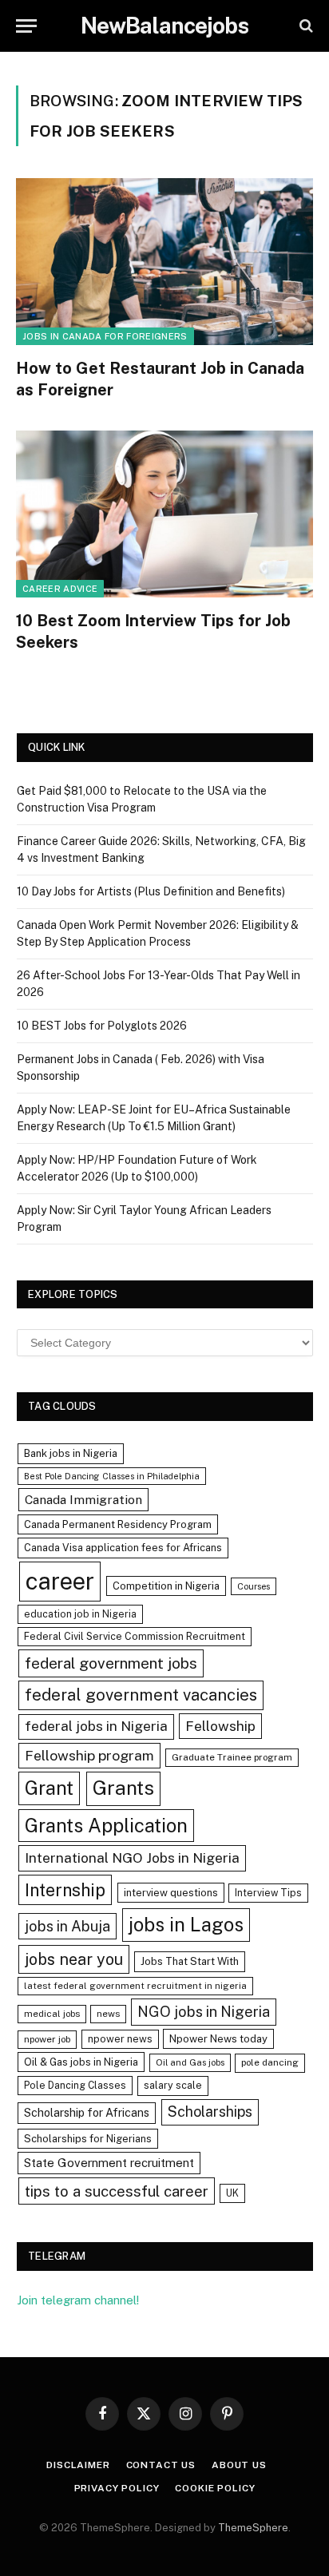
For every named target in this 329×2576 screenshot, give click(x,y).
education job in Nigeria (80, 1614)
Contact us (161, 2465)
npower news (120, 2039)
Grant (49, 1788)
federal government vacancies (141, 1695)
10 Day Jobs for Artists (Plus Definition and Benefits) (151, 891)
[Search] (305, 26)
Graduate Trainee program (232, 1757)
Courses (254, 1586)
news (108, 2014)
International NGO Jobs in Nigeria (132, 1858)
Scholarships (210, 2112)
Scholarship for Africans (87, 2113)
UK (232, 2193)
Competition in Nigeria (166, 1586)
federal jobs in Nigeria (96, 1726)
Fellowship (220, 1726)
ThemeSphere (253, 2528)
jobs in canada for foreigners (105, 336)
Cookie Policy (215, 2488)
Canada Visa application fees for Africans (123, 1548)
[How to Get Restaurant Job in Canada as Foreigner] (164, 262)
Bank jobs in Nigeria (71, 1453)
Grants (123, 1788)
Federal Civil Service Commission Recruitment (135, 1636)
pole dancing (270, 2062)
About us (239, 2465)
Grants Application (106, 1825)
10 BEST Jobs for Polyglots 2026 (102, 1026)
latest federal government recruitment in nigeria (135, 1986)
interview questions (171, 1893)
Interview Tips (268, 1893)
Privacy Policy (117, 2488)
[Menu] (26, 26)
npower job (47, 2039)
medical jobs (52, 2014)
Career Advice (60, 589)
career (60, 1581)
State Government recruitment (109, 2163)
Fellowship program (89, 1755)
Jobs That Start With (190, 1961)
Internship (65, 1890)
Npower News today (218, 2039)
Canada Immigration (83, 1500)
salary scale (173, 2085)
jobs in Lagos (186, 1924)
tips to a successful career (117, 2191)
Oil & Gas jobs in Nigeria (81, 2062)
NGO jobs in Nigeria (204, 2012)
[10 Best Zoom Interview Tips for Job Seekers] (164, 514)
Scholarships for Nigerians (88, 2139)
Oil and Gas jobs (190, 2062)
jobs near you (74, 1959)
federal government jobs (111, 1663)
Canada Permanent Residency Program (118, 1524)
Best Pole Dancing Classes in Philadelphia (112, 1476)
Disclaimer (78, 2465)
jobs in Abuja (67, 1926)
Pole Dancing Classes (75, 2085)
